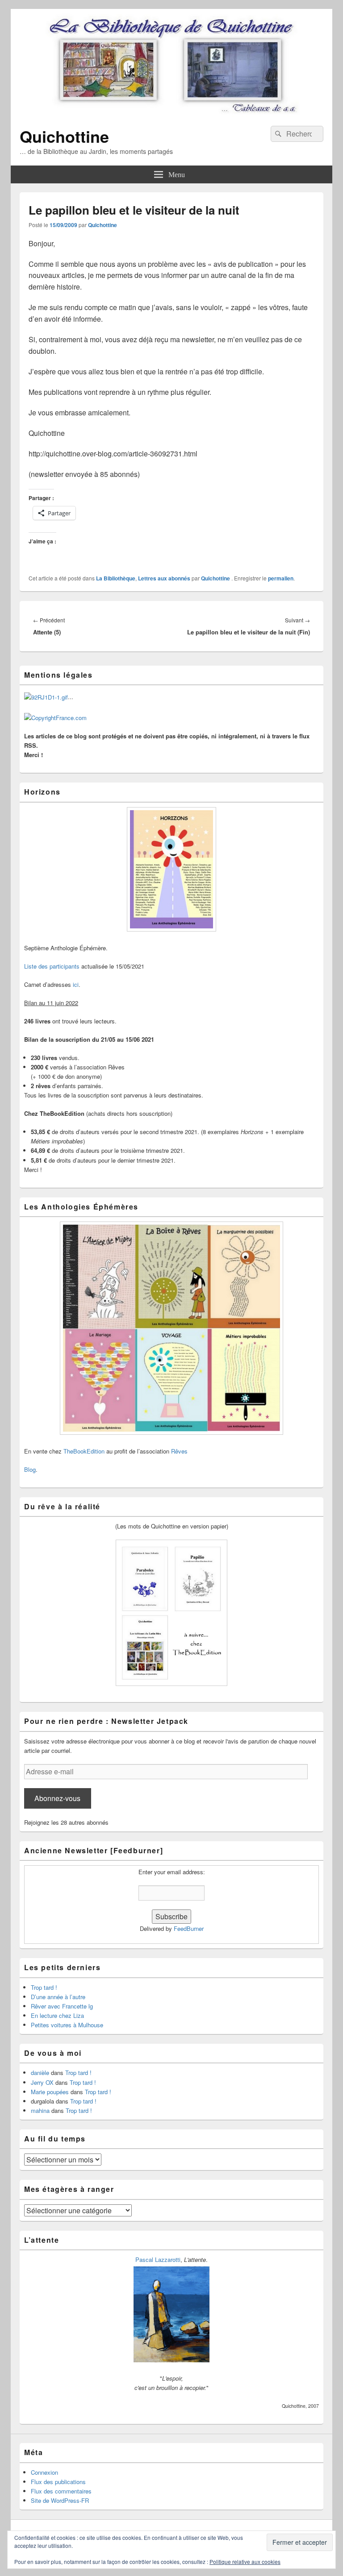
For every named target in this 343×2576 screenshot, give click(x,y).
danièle (40, 2073)
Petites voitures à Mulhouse (67, 2025)
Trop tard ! (44, 1987)
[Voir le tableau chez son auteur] (171, 2360)
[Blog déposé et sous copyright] (46, 697)
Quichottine (64, 136)
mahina (40, 2110)
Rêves (179, 1451)
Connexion (44, 2472)
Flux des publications (58, 2482)
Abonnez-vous (57, 1798)
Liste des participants (52, 966)
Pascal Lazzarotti (158, 2259)
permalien (281, 578)
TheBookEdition (84, 1451)
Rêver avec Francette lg (62, 2006)
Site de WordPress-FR (60, 2500)
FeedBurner (189, 1928)
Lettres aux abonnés (164, 578)
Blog (30, 1469)
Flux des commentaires (61, 2491)
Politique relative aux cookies (245, 2562)
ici (76, 984)
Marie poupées (50, 2092)
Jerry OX (42, 2082)
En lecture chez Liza (57, 2015)
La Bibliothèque (116, 578)
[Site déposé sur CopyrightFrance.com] (55, 718)
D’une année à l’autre (58, 1997)
